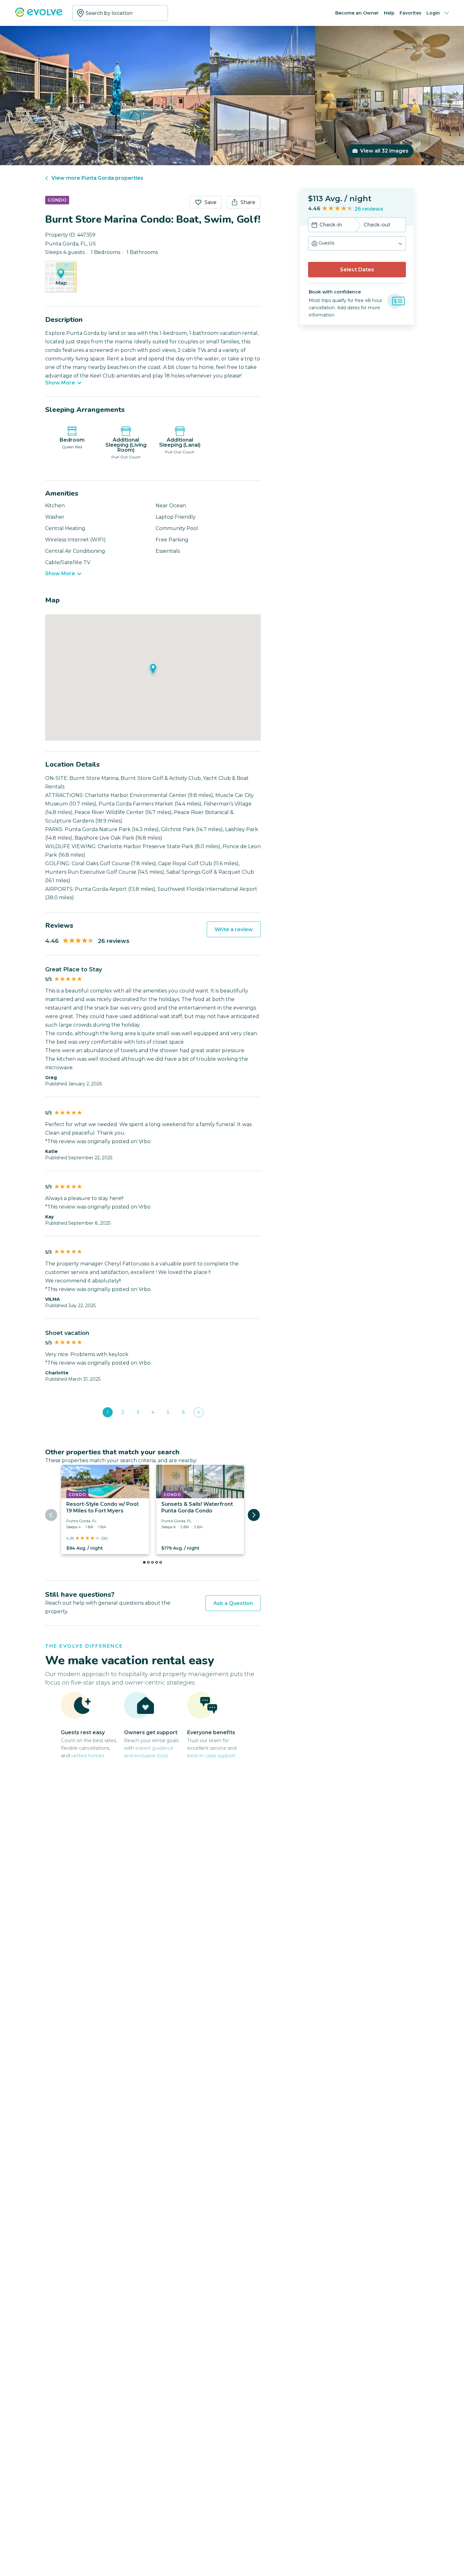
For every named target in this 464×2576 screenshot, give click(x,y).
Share (248, 202)
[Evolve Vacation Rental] (39, 15)
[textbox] (120, 13)
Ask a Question (233, 1603)
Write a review (234, 929)
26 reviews (369, 209)
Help (389, 13)
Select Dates (357, 270)
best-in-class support (211, 1756)
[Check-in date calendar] (314, 226)
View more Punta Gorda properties (97, 178)
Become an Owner (357, 13)
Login (433, 13)
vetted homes (88, 1756)
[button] (357, 243)
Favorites (410, 13)
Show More (60, 383)
